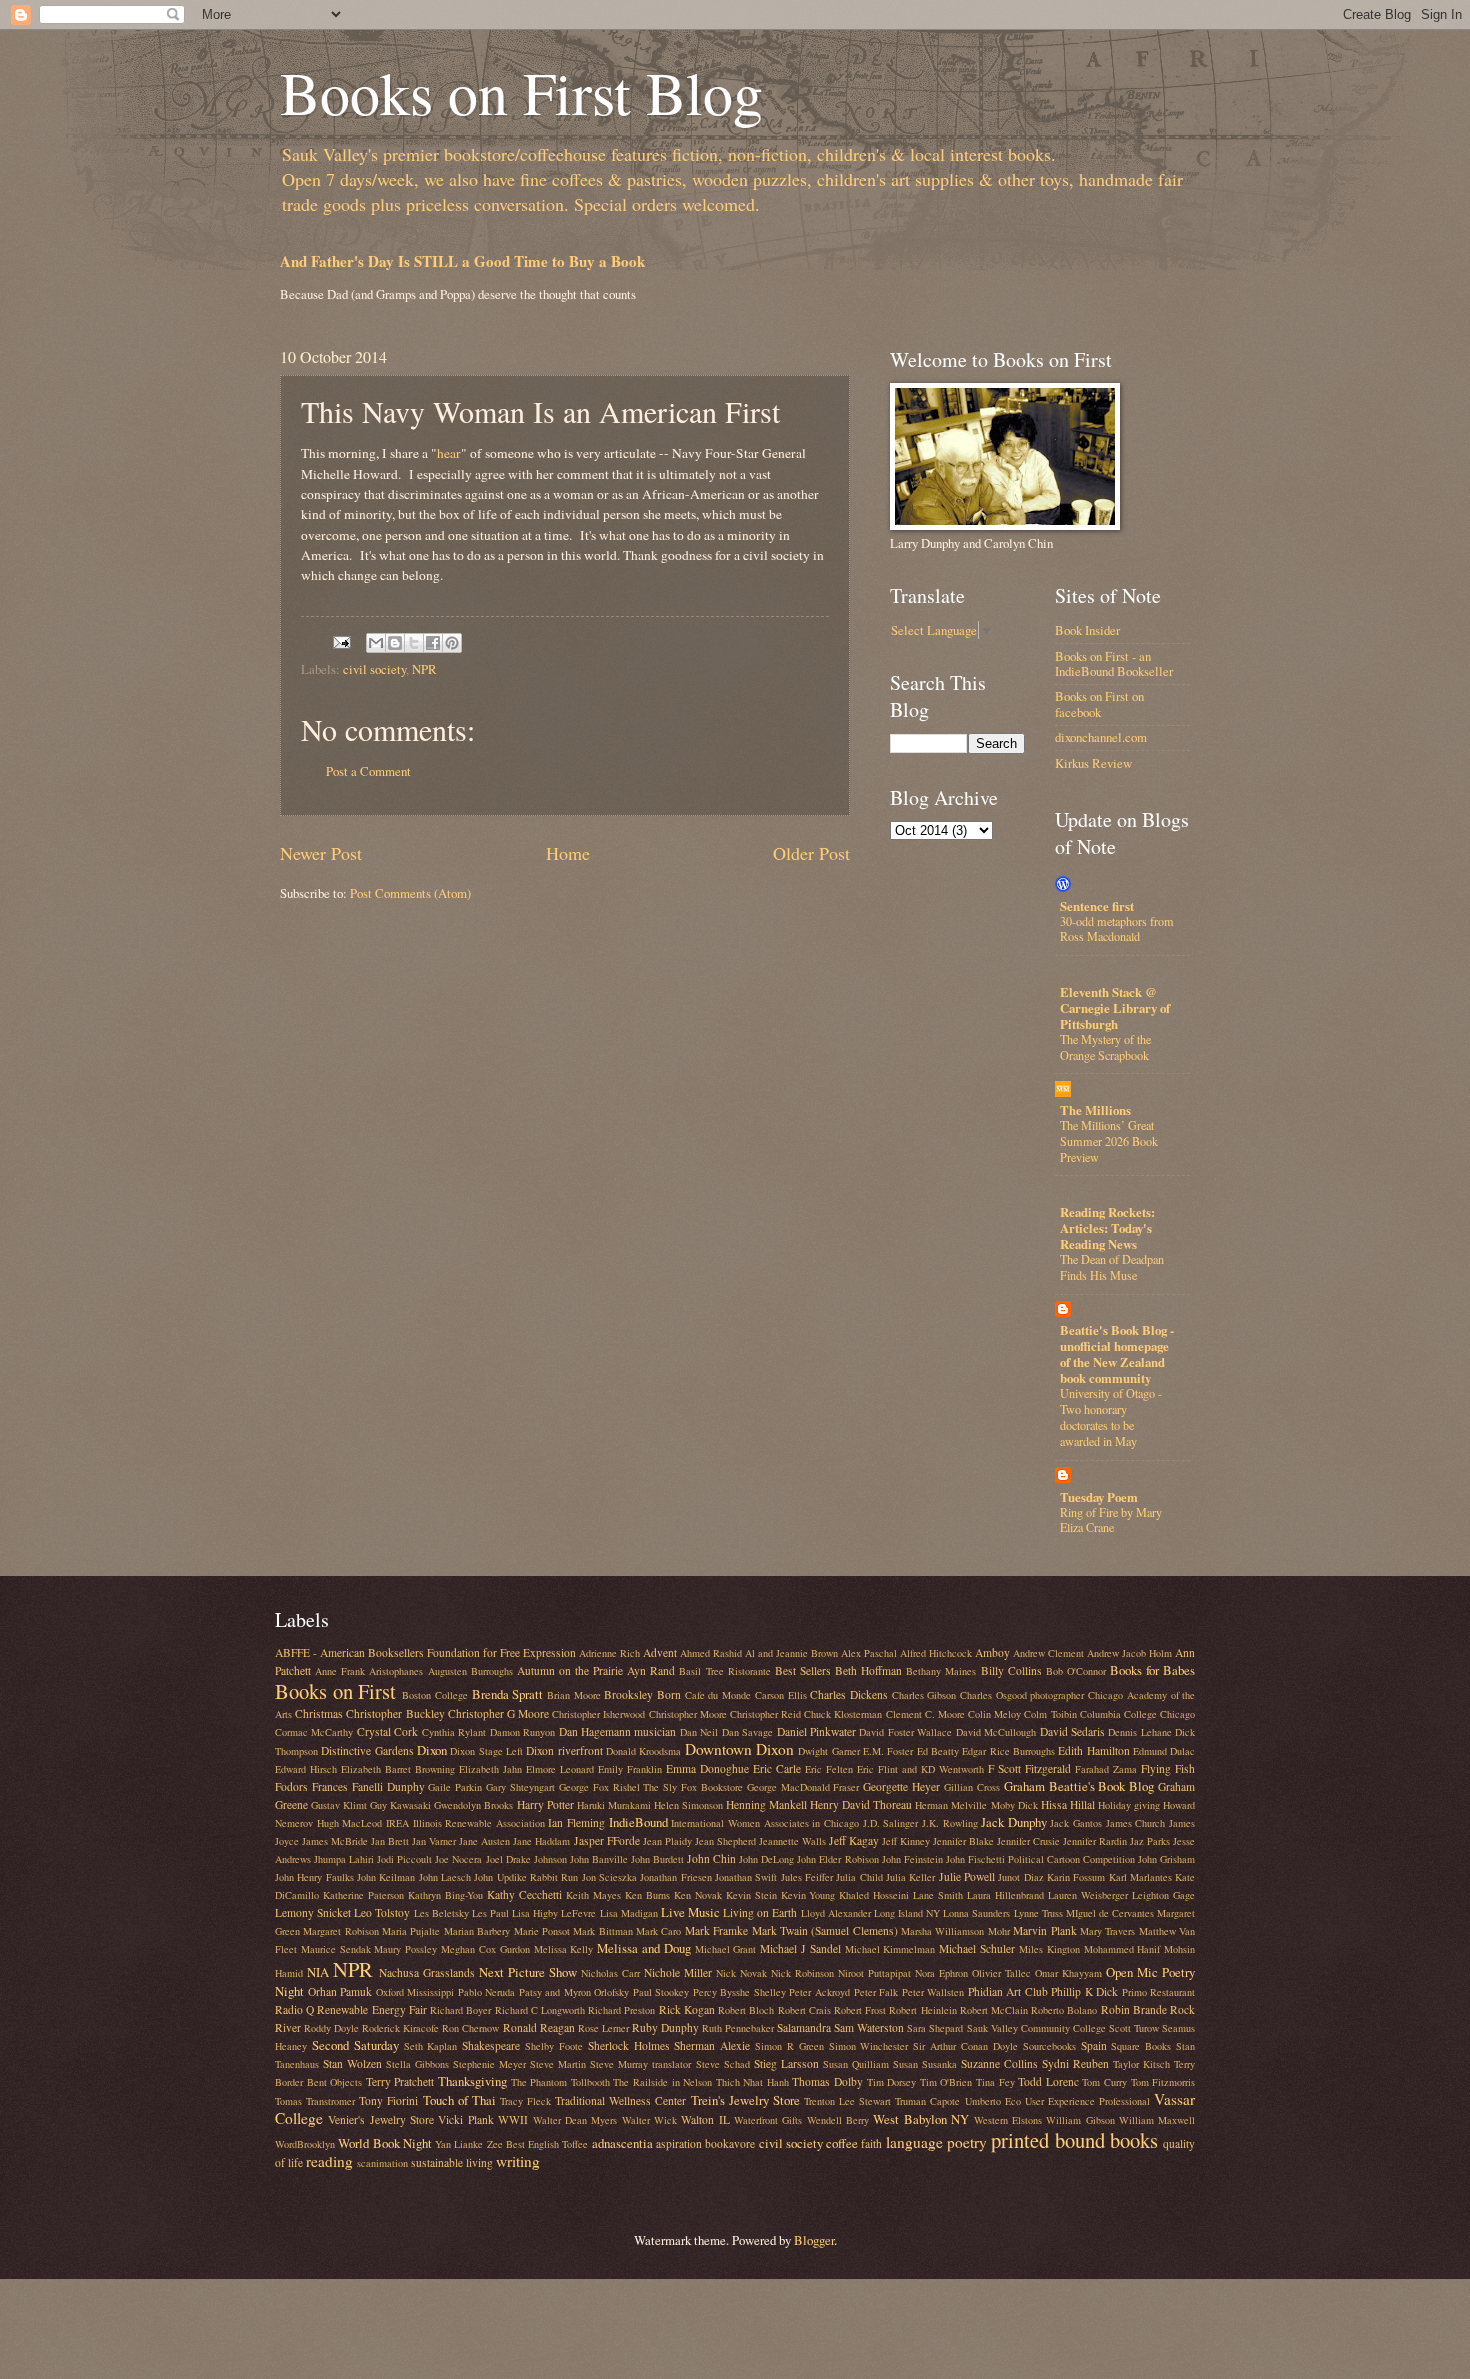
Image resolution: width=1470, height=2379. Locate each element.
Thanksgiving (472, 2081)
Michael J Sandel (800, 1948)
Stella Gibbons (417, 2064)
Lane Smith (938, 1895)
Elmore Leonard (560, 1769)
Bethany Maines (941, 1671)
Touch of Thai (459, 2100)
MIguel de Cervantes (1110, 1913)
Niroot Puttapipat (874, 1973)
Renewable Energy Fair (371, 2009)
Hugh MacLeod (350, 1823)
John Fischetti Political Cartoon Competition (1040, 1859)
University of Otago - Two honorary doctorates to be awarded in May (1111, 1417)
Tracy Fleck (525, 2101)
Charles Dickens (849, 1694)
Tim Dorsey (892, 2082)
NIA (318, 1972)
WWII (513, 2119)
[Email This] (376, 643)
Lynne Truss (1038, 1913)
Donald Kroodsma (643, 1751)
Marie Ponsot (542, 1931)
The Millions (1095, 1110)
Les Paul (490, 1913)
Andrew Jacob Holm (1129, 1653)
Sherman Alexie (712, 2045)
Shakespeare (491, 2045)
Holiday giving (1129, 1805)
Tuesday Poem (1099, 1497)
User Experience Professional (1087, 2101)
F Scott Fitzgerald (1029, 1768)
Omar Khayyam (1068, 1973)
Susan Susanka (925, 2064)
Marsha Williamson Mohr (955, 1931)
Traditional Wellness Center (620, 2100)
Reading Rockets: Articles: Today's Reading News (1107, 1228)
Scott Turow (1134, 2028)
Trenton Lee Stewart (847, 2101)
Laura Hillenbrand (1005, 1895)
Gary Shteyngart (520, 1787)
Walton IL (705, 2119)
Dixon (432, 1750)
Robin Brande (1134, 2009)
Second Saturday (355, 2045)
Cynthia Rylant (454, 1732)
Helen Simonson (688, 1805)
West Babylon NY (921, 2119)
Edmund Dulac (1164, 1751)
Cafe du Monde (718, 1695)
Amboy (992, 1652)
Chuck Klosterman (843, 1714)
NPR (424, 669)
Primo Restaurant (1159, 1992)
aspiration (679, 2143)
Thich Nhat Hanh (752, 2082)
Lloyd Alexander (836, 1913)
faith (871, 2143)
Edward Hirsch (306, 1769)
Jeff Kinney (906, 1841)
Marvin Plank (1044, 1930)
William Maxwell (1157, 2120)
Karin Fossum (1076, 1877)
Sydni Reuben (1075, 2063)
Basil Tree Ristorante (724, 1671)
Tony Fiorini (388, 2100)
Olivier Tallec (1001, 1973)
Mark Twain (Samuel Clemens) (825, 1930)
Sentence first (1097, 906)
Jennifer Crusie (1028, 1841)
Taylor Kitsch (1141, 2064)
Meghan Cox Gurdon (485, 1949)
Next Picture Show (528, 1972)
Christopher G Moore (498, 1713)
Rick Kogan (687, 2009)
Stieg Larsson (786, 2063)
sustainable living (452, 2162)
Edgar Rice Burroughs (1008, 1751)
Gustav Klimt (339, 1805)
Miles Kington (1049, 1949)
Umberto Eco (993, 2101)
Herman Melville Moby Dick (976, 1805)
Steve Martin (558, 2064)
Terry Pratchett (400, 2081)
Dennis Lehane (1139, 1732)
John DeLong (766, 1859)
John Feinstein (912, 1859)
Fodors (291, 1786)
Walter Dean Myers (575, 2120)
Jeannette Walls (792, 1841)
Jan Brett (390, 1841)
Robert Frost (860, 2010)
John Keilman (386, 1877)
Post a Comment (368, 771)
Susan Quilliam (856, 2064)
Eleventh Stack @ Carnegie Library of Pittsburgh (1115, 1008)
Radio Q (294, 2009)
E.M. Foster (888, 1751)
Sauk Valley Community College (1036, 2028)
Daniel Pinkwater (816, 1731)
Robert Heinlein (922, 2010)
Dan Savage (747, 1732)
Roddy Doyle (331, 2028)
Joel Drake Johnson (526, 1859)
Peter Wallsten (933, 1992)
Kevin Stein (751, 1895)
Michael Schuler (977, 1948)
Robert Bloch (746, 2010)
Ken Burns (647, 1895)
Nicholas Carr (610, 1973)
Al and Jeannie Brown (791, 1653)
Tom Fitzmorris (1163, 2082)
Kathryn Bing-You (445, 1895)
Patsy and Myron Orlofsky (574, 1992)
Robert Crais (804, 2010)
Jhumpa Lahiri (344, 1859)
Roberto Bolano (1064, 2010)
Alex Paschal (869, 1653)
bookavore (730, 2143)
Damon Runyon (522, 1732)
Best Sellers (803, 1670)
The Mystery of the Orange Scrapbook (1105, 1047)
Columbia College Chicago (1137, 1714)
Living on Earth (760, 1912)
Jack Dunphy (1014, 1822)
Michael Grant (726, 1949)
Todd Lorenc (1048, 2081)
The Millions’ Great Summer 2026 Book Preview (1109, 1141)
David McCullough (996, 1732)
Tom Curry (1104, 2082)
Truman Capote (927, 2101)
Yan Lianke (459, 2144)
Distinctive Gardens (367, 1750)
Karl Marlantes (1140, 1877)
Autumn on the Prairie (570, 1670)
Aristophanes (396, 1671)
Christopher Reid (765, 1714)
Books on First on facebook (1099, 703)
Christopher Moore (688, 1714)
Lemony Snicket (313, 1912)
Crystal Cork (387, 1731)
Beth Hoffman (868, 1670)
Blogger (814, 2240)
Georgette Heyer (901, 1786)
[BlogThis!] (395, 643)
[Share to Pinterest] (452, 643)
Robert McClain (994, 2010)
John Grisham (1166, 1859)
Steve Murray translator (640, 2064)
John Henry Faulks (314, 1877)
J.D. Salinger (891, 1823)
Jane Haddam (541, 1841)
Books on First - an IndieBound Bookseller (1114, 663)
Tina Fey (995, 2082)
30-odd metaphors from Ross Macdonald (1117, 929)
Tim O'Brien (946, 2082)
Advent (660, 1652)
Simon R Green (789, 2046)
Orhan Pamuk (340, 1991)
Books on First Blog (521, 92)
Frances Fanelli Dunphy (368, 1786)
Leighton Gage (1163, 1895)
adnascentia (622, 2143)
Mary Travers (1107, 1931)
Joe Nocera (458, 1859)
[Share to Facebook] (433, 643)
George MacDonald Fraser (803, 1787)
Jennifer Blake (963, 1841)
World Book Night (385, 2143)
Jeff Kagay (854, 1840)
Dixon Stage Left (486, 1751)
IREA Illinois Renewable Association (465, 1823)
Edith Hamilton (1093, 1750)
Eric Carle (777, 1768)
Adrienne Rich (609, 1653)
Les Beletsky (441, 1913)
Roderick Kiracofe (400, 2028)
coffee (842, 2143)
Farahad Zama (1106, 1769)
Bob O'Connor (1076, 1671)
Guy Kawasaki (400, 1805)
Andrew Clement (1048, 1653)
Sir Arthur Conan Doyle (965, 2046)
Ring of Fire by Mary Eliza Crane (1111, 1520)
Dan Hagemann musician (618, 1731)
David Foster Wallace (905, 1732)
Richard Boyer (460, 2010)
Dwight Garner (828, 1751)
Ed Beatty (938, 1751)
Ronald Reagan (539, 2027)
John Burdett (657, 1859)
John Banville (599, 1859)
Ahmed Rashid (711, 1653)
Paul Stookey (661, 1992)
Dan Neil (699, 1732)
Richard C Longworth (540, 2010)
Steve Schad (723, 2064)
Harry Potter (545, 1804)
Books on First (335, 1691)
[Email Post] (340, 641)
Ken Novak (698, 1895)
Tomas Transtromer (315, 2101)
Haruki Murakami (614, 1805)
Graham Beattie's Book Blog (1079, 1786)
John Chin (711, 1858)
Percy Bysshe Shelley (739, 1992)
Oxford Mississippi (415, 1992)
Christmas (319, 1713)
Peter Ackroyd (819, 1992)
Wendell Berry (838, 2120)
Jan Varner (434, 1841)
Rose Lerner (603, 2028)
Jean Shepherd (725, 1841)
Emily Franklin (630, 1769)
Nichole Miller (678, 1972)
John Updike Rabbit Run (526, 1877)
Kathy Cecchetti (524, 1894)
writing (518, 2161)
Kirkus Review (1093, 763)
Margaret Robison (340, 1931)
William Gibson (1080, 2120)
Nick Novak (741, 1973)
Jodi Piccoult (404, 1859)
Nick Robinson (802, 1973)
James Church (1136, 1823)
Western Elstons (1008, 2120)
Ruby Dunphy (665, 2027)
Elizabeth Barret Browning (398, 1769)
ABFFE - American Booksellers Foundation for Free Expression (425, 1652)
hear (449, 453)
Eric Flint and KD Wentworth (920, 1769)
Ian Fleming (576, 1822)
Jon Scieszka (609, 1877)
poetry (967, 2142)
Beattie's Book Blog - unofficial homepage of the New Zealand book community (1117, 1354)
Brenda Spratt (508, 1694)
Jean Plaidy (667, 1841)
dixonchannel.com (1101, 737)
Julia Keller (910, 1877)
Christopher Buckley (395, 1713)
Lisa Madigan (629, 1913)
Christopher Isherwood (598, 1714)
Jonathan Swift (746, 1877)
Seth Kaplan (431, 2046)
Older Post (811, 853)
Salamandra (804, 2027)
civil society (374, 669)
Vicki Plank (465, 2119)
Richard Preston (621, 2010)
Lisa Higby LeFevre (554, 1913)
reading (329, 2161)
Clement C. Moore (925, 1714)
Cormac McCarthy (314, 1732)
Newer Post (321, 853)
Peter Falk (876, 1992)
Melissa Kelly (564, 1949)
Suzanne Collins (999, 2063)
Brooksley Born (642, 1694)
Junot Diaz (1020, 1877)
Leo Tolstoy (382, 1912)
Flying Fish (1168, 1768)
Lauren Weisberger (1088, 1895)
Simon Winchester (869, 2046)
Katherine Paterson (363, 1895)
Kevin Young (808, 1895)
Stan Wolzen (352, 2063)
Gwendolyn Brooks (473, 1805)
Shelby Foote (554, 2046)
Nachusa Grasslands (427, 1972)
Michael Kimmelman (890, 1949)
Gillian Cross (972, 1787)
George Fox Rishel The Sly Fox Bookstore (651, 1787)
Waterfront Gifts (768, 2120)
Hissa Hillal (1068, 1804)
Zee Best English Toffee (538, 2144)
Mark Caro (658, 1931)
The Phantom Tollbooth (560, 2082)
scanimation (382, 2163)
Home (568, 853)
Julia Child (859, 1877)
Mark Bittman (602, 1931)
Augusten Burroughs (470, 1671)
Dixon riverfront (564, 1750)
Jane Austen (484, 1841)
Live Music (690, 1912)
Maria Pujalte (411, 1931)
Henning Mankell (766, 1804)
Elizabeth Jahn (490, 1769)
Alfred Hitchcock (936, 1653)
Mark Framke (716, 1930)
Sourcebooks (1049, 2046)
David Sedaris (1072, 1731)
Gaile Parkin (455, 1787)
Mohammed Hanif (1122, 1949)
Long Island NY (907, 1913)
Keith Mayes (593, 1895)
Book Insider (1087, 630)
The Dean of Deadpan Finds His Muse (1112, 1267)
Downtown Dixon (739, 1749)
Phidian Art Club (1008, 1991)
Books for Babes (1152, 1670)
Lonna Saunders (976, 1913)
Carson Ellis (781, 1695)
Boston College (435, 1695)
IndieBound (638, 1822)
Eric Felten (829, 1769)
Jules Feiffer (807, 1877)
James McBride (335, 1841)
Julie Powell (967, 1876)
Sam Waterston (869, 2027)
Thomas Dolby (827, 2081)
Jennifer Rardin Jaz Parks (1116, 1841)
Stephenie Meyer (489, 2064)
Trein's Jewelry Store (745, 2100)
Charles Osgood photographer (1022, 1695)
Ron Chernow (470, 2028)
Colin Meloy (994, 1714)
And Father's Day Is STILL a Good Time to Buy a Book (462, 261)
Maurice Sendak (336, 1949)
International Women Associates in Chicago (765, 1823)
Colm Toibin (1050, 1714)
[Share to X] (414, 643)
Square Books (1141, 2046)
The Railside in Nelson (662, 2082)
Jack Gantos (1076, 1823)
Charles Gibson (924, 1695)
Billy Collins (1011, 1670)
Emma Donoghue (707, 1768)
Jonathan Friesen (675, 1877)
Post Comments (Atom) (410, 893)
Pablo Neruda (487, 1992)
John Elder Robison (837, 1859)
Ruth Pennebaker (738, 2028)
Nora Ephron (941, 1973)
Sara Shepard (935, 2028)
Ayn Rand (651, 1670)
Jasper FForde (607, 1840)
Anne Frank (340, 1671)
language (914, 2142)
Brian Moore (574, 1695)
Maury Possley (405, 1949)
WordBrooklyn (305, 2144)
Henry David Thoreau (861, 1804)
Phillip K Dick (1084, 1991)
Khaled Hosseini (874, 1895)
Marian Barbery (477, 1931)
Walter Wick (649, 2120)
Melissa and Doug (644, 1948)
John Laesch (445, 1877)
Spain (1094, 2045)
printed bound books (1074, 2140)
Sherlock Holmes (629, 2045)
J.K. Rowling (950, 1823)
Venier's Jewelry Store (381, 2119)
